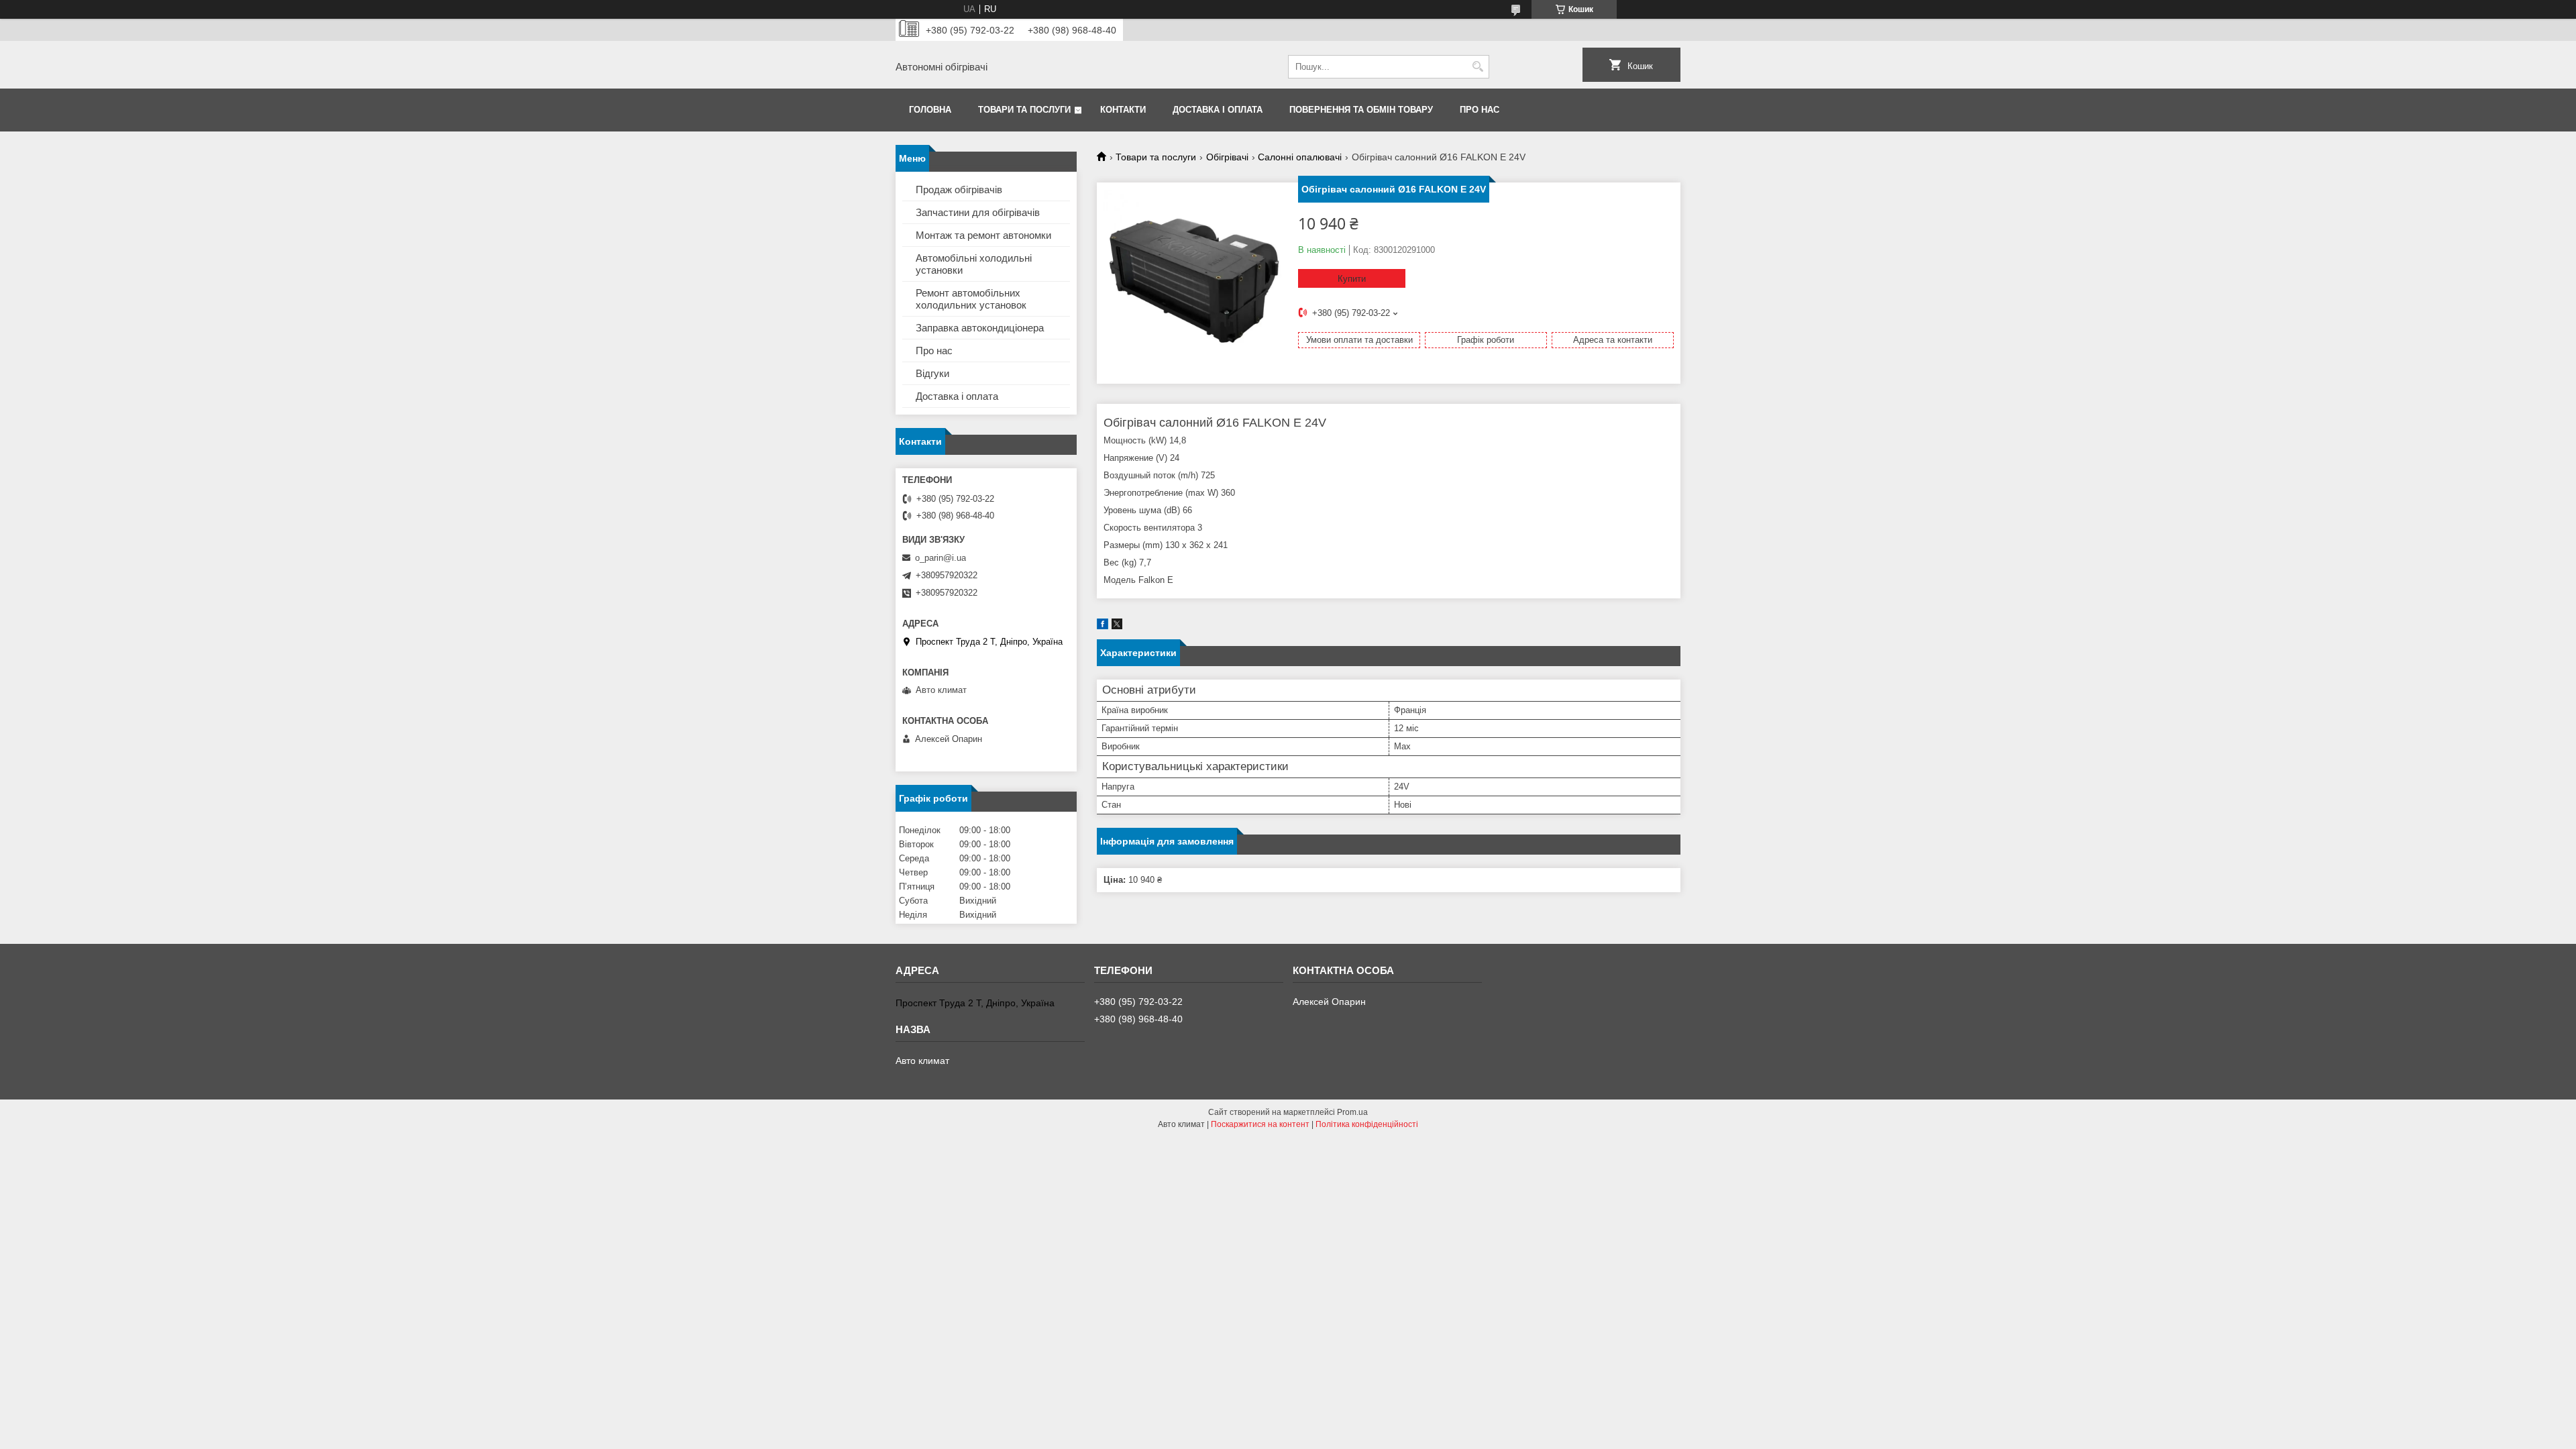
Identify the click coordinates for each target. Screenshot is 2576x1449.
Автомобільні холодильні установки (974, 264)
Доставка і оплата (1218, 110)
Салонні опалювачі (1300, 157)
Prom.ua (1352, 1112)
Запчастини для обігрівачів (978, 212)
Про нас (1480, 110)
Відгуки (932, 373)
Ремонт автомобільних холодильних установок (971, 299)
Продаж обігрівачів (959, 190)
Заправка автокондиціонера (980, 328)
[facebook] (1103, 626)
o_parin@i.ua (941, 558)
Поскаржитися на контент (1260, 1124)
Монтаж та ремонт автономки (983, 235)
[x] (1117, 626)
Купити (1352, 279)
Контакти (1123, 110)
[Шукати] (1478, 67)
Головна (930, 110)
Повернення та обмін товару (1361, 110)
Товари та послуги (1024, 110)
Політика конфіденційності (1367, 1124)
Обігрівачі (1227, 157)
